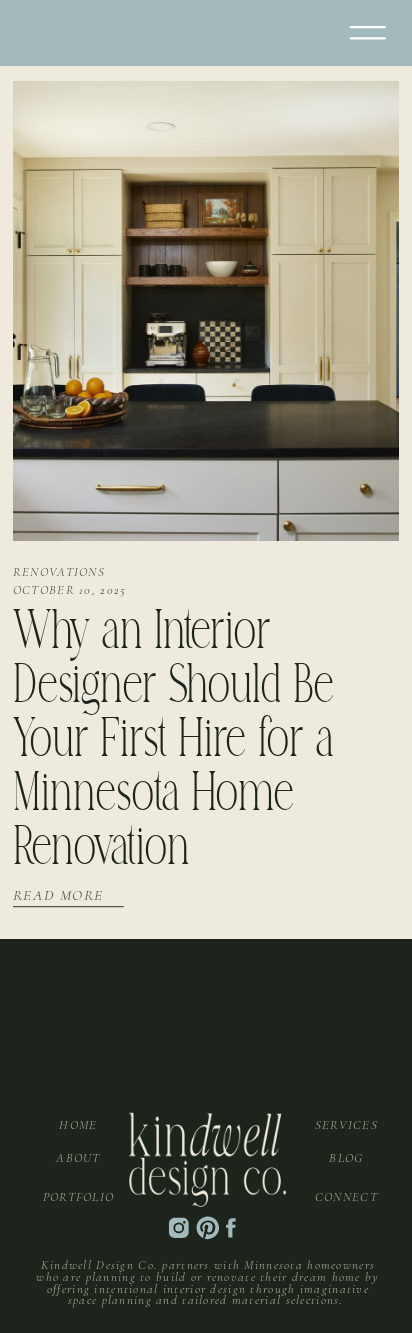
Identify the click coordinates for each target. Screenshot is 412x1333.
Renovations (59, 572)
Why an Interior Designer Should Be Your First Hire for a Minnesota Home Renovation (174, 742)
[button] (368, 33)
